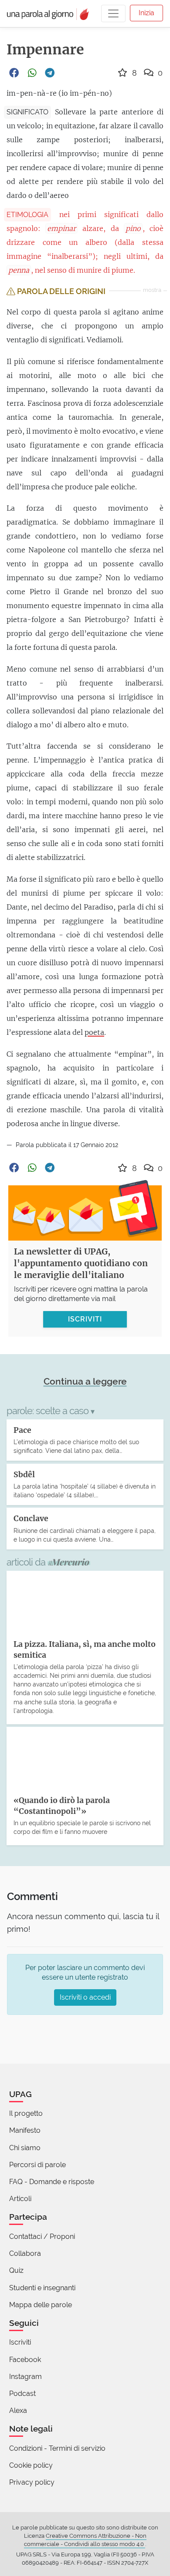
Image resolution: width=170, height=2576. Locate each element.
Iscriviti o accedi (85, 1997)
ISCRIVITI (85, 1319)
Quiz (16, 2270)
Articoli (20, 2199)
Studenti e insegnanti (42, 2288)
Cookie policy (31, 2465)
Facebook (25, 2360)
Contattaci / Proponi (42, 2236)
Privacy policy (32, 2482)
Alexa (18, 2410)
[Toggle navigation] (113, 13)
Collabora (25, 2253)
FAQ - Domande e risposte (52, 2182)
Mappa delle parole (41, 2305)
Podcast (22, 2394)
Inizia (146, 13)
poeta (94, 1032)
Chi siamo (25, 2148)
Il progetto (26, 2113)
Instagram (25, 2377)
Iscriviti (20, 2342)
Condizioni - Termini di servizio (57, 2448)
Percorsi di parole (37, 2165)
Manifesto (25, 2130)
